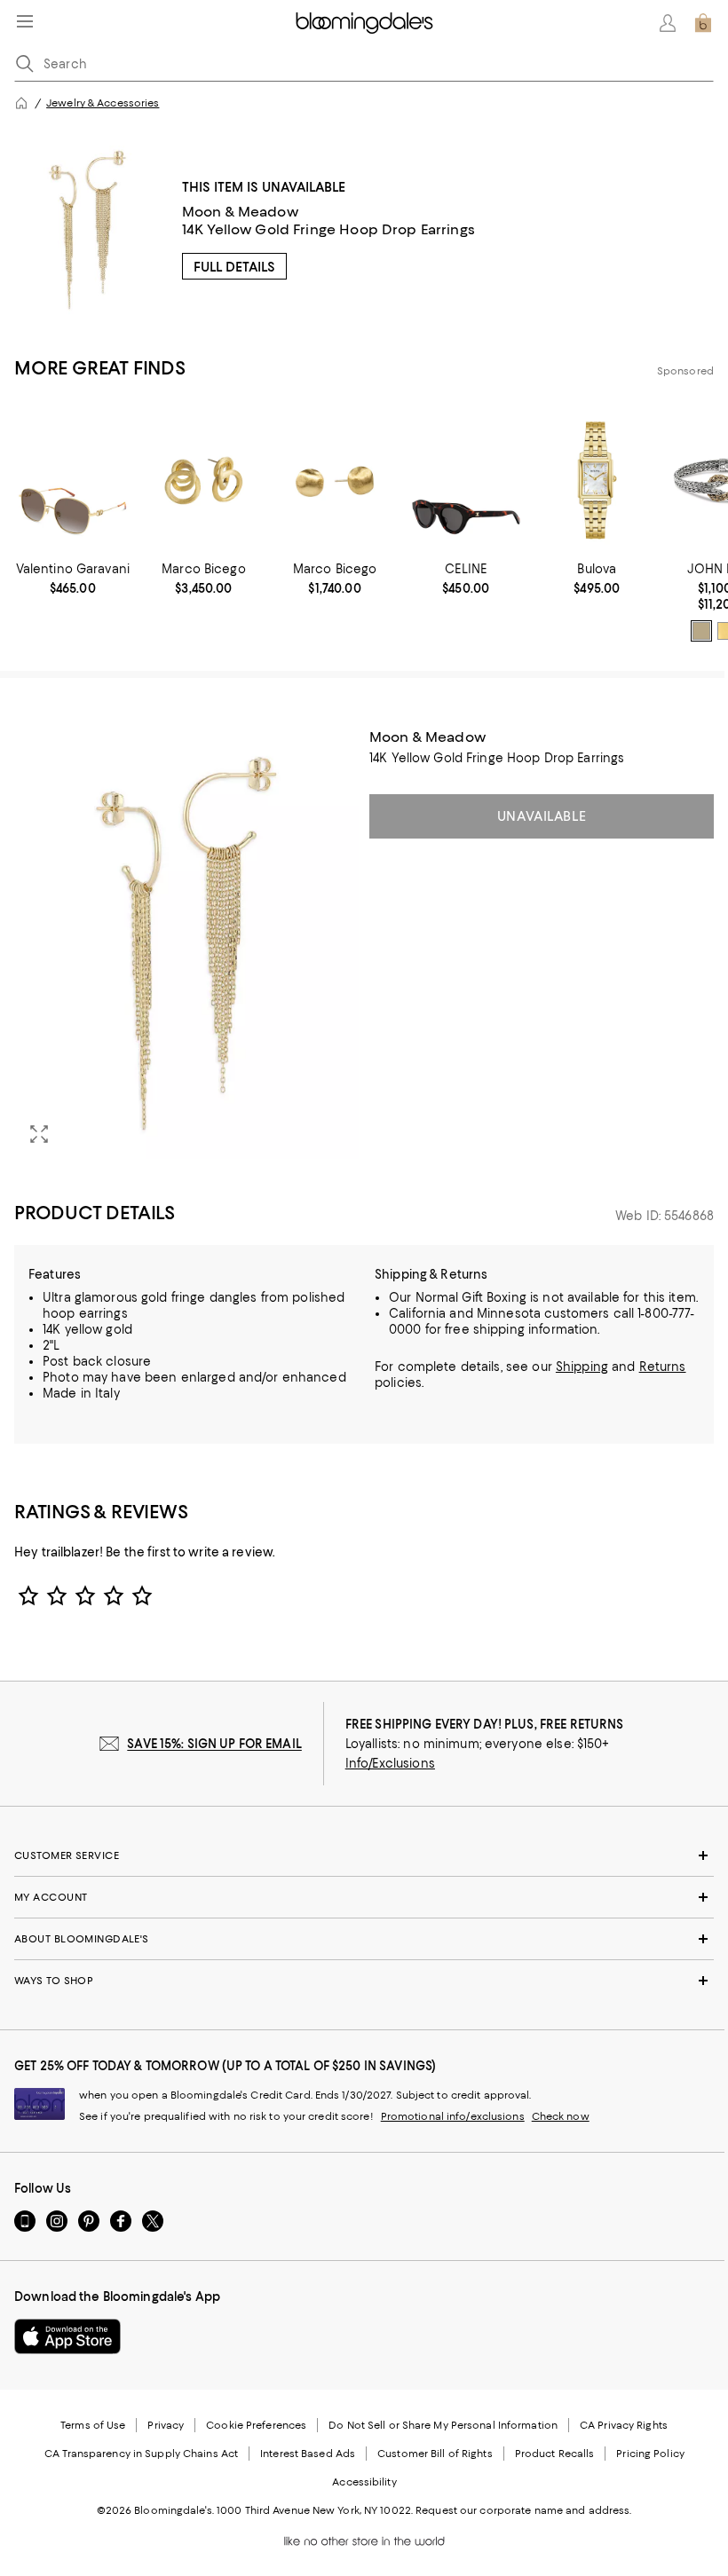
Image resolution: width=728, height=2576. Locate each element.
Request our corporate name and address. (523, 2510)
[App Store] (67, 2336)
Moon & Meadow (240, 212)
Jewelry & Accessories (103, 103)
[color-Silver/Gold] (701, 631)
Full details (234, 267)
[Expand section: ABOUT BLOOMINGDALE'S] (364, 1939)
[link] (73, 579)
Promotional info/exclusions (453, 2116)
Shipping (582, 1367)
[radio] (701, 631)
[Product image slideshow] (186, 944)
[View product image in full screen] (39, 1134)
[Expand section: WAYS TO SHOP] (364, 1981)
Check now (561, 2116)
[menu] (25, 21)
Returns (663, 1367)
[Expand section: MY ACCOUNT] (364, 1897)
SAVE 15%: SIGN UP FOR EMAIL (214, 1744)
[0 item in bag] (703, 23)
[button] (186, 944)
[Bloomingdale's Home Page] (364, 23)
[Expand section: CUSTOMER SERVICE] (364, 1855)
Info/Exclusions (390, 1763)
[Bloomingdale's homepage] (21, 103)
